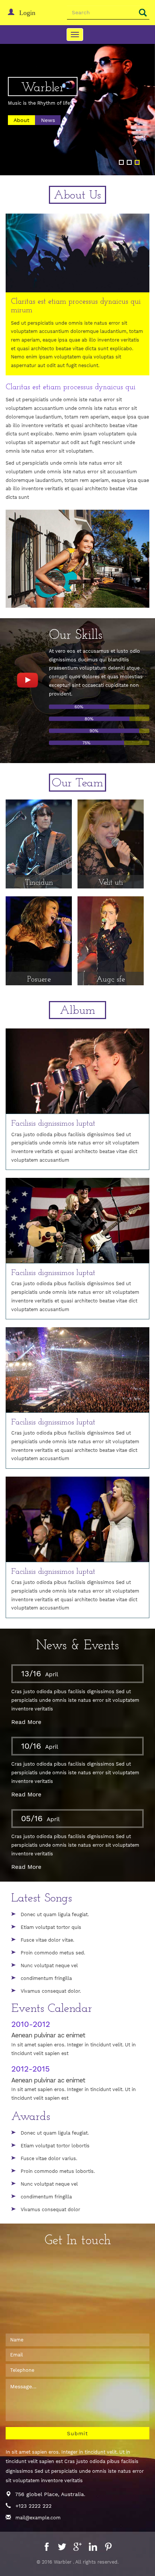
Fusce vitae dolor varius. (49, 2158)
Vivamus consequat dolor (50, 2209)
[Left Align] (143, 13)
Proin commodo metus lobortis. (58, 2171)
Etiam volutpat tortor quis (51, 1927)
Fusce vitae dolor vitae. (47, 1940)
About (21, 120)
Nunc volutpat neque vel (49, 1965)
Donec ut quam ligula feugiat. (55, 1914)
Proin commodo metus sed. (53, 1953)
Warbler (43, 88)
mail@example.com (38, 2518)
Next (140, 118)
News (48, 120)
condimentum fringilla (46, 1978)
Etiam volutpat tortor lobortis (55, 2146)
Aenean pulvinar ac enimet (48, 2035)
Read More (26, 1722)
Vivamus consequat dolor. (51, 1991)
